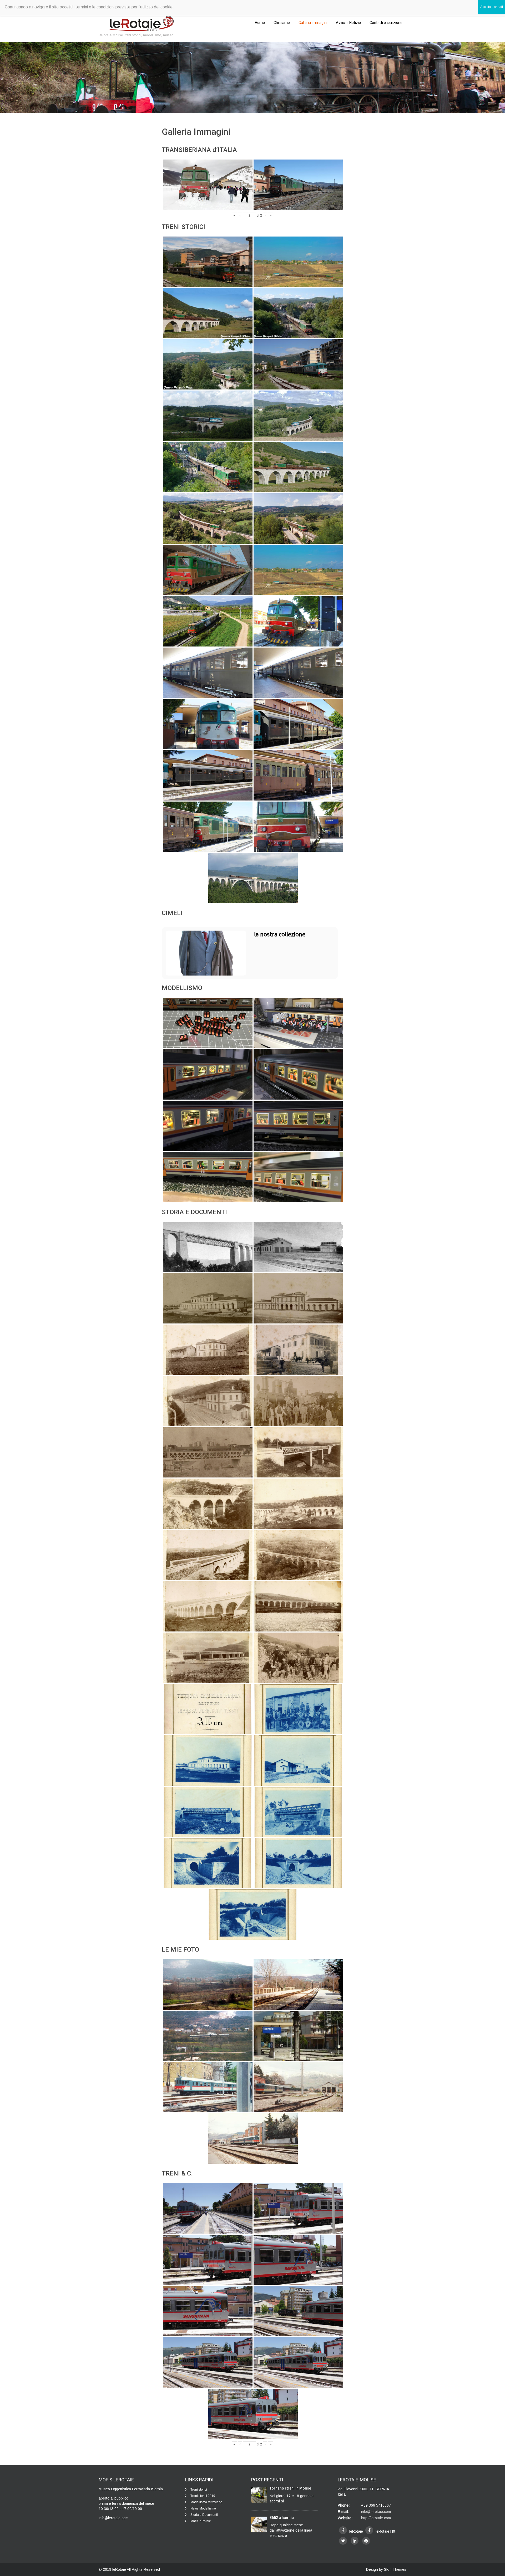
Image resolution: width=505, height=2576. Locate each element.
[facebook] (343, 2530)
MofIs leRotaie (201, 2521)
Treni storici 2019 (203, 2496)
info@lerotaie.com (376, 2512)
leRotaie (120, 2569)
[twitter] (343, 2541)
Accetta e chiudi (492, 7)
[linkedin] (355, 2541)
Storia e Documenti (204, 2515)
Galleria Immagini (313, 23)
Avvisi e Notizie (348, 23)
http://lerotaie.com (376, 2518)
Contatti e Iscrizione (386, 23)
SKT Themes (395, 2569)
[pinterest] (366, 2541)
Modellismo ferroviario (206, 2502)
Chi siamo (282, 23)
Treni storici (199, 2490)
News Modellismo (203, 2508)
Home (260, 23)
